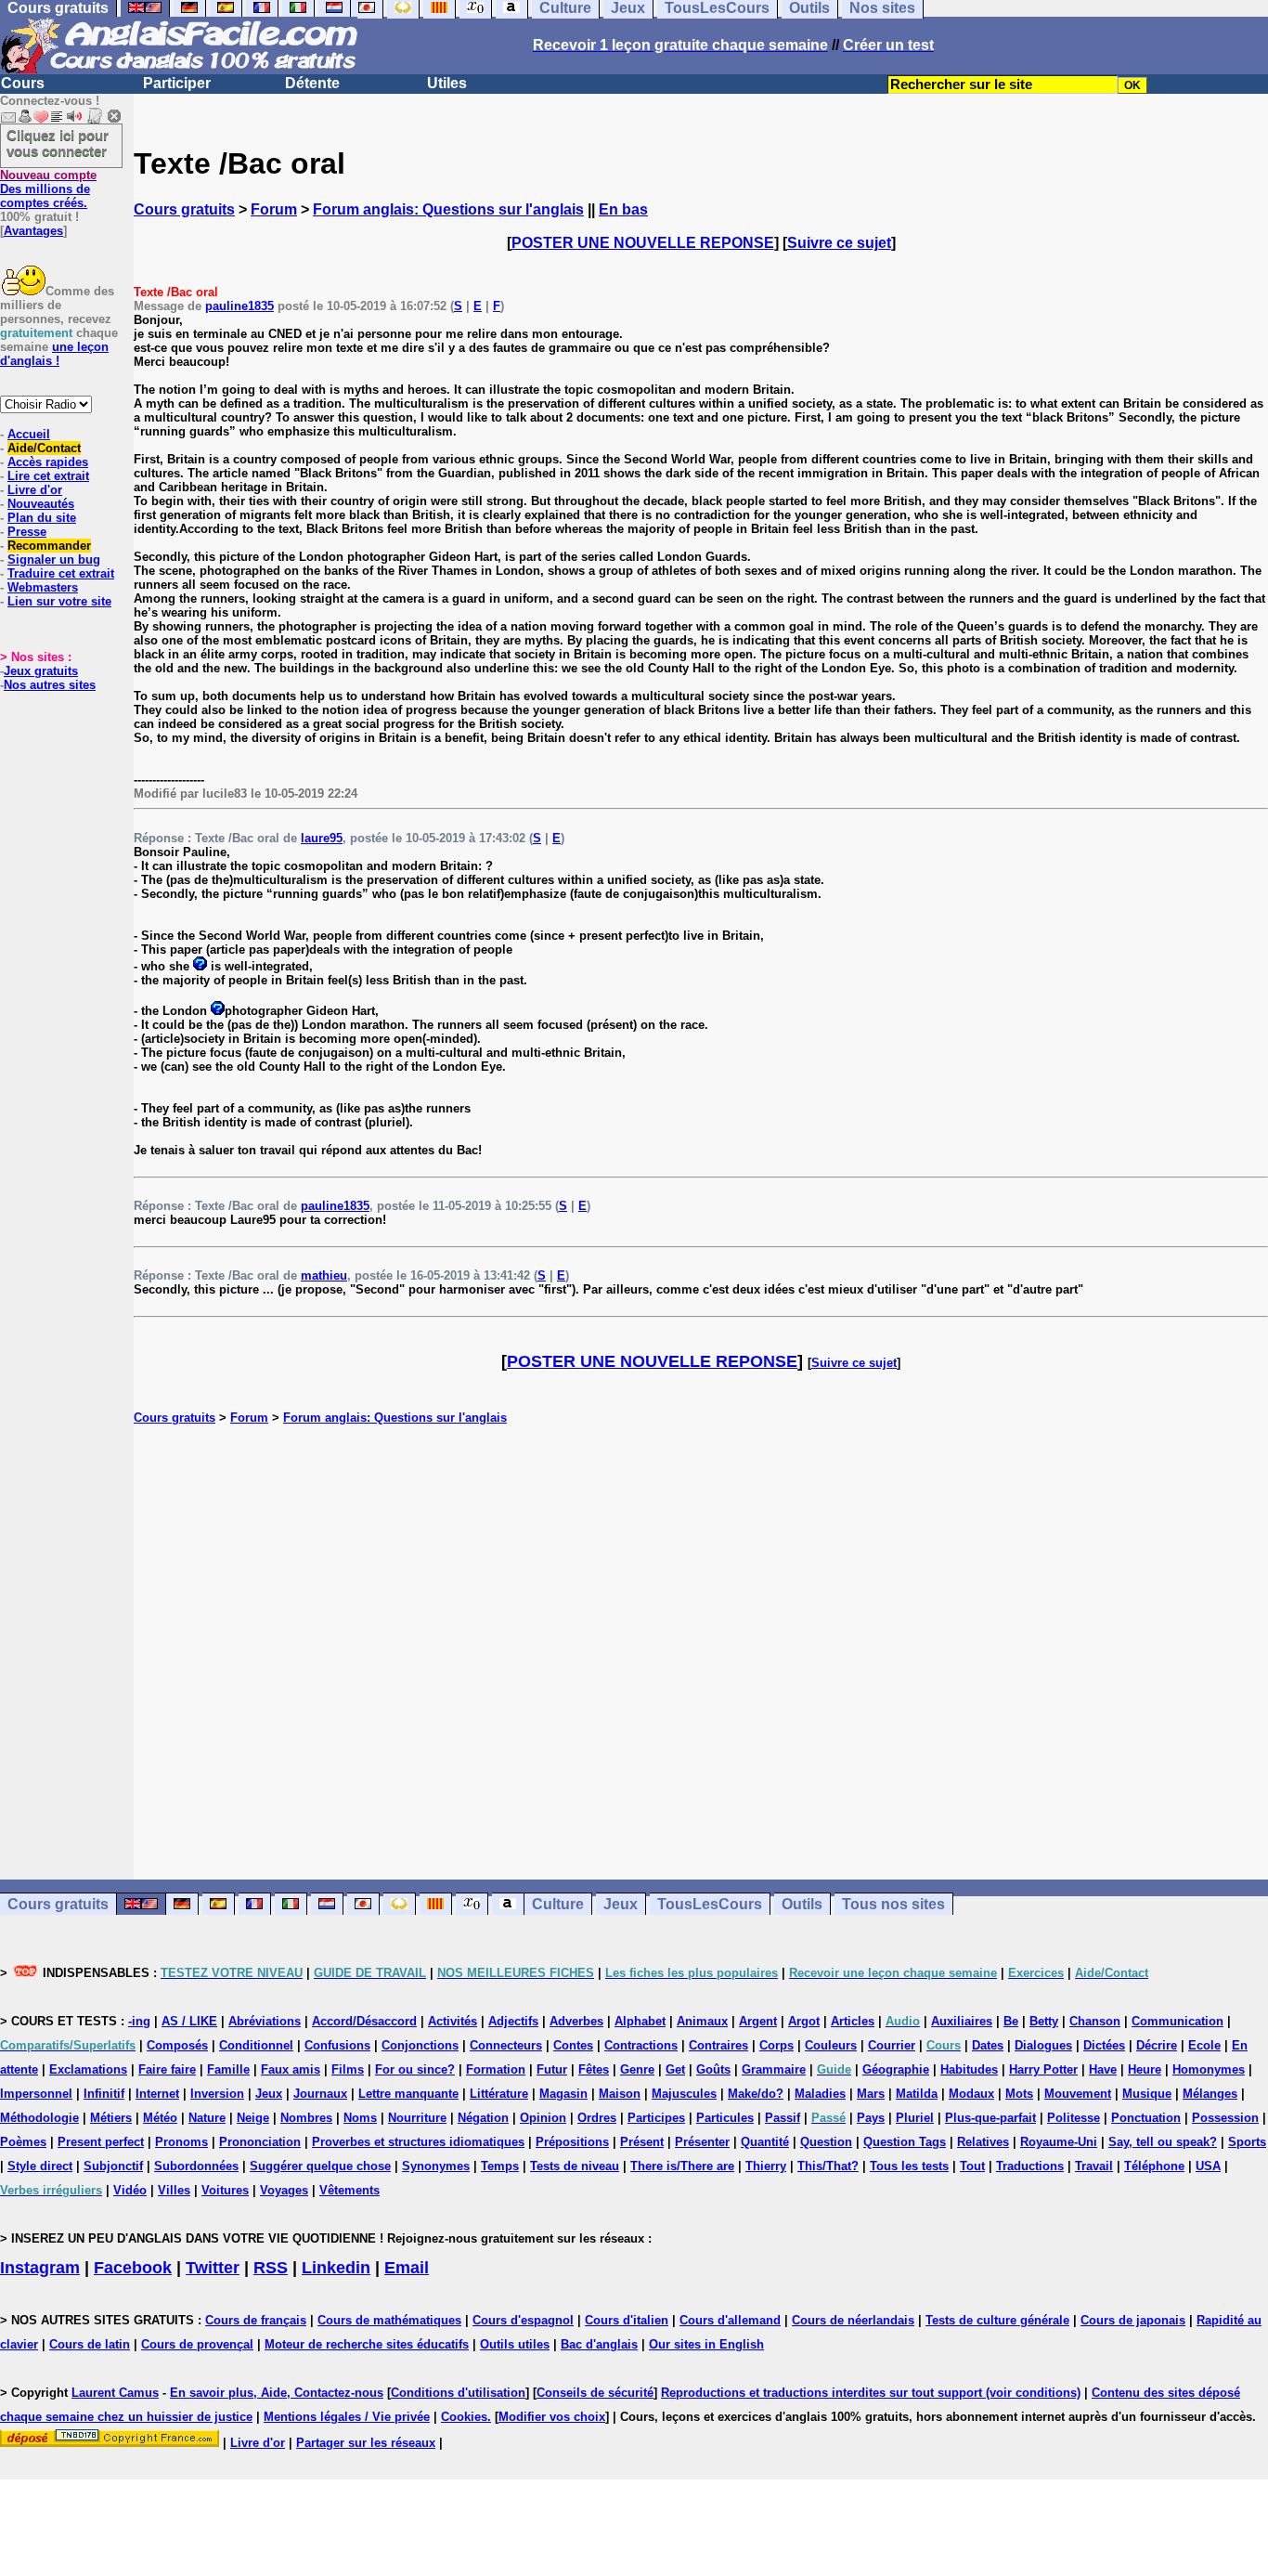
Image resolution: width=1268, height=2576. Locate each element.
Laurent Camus (115, 2393)
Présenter (702, 2142)
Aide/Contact (44, 448)
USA (1208, 2166)
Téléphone (1154, 2166)
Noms (360, 2118)
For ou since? (415, 2069)
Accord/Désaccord (364, 2021)
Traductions (1030, 2166)
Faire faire (167, 2069)
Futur (552, 2069)
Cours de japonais (1133, 2320)
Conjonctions (420, 2045)
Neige (253, 2118)
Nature (207, 2118)
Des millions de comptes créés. (48, 189)
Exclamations (88, 2069)
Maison (620, 2094)
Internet (157, 2094)
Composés (177, 2045)
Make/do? (756, 2094)
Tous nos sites (893, 1904)
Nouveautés (41, 504)
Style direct (40, 2166)
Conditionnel (256, 2045)
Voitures (225, 2190)
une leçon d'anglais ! (54, 354)
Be (1011, 2021)
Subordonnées (196, 2166)
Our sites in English (706, 2344)
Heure (1145, 2069)
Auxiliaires (962, 2021)
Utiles (447, 83)
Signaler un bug (54, 559)
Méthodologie (39, 2118)
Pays (871, 2118)
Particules (725, 2118)
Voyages (284, 2190)
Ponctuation (1146, 2118)
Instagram (40, 2268)
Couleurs (831, 2045)
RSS (271, 2268)
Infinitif (104, 2094)
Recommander (49, 546)
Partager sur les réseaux (366, 2443)
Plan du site (42, 518)
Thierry (766, 2166)
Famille (228, 2069)
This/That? (828, 2166)
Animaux (702, 2021)
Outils (802, 1904)
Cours (23, 83)
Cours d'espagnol (523, 2320)
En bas (623, 209)
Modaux (971, 2094)
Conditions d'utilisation (458, 2393)
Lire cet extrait (48, 476)
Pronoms (181, 2142)
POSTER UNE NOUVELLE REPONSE (643, 243)
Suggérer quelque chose (320, 2166)
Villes (174, 2190)
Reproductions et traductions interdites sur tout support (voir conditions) (871, 2393)
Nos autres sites (50, 685)
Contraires (718, 2045)
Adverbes (576, 2021)
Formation (496, 2069)
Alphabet (640, 2021)
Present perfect (101, 2142)
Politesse (1074, 2118)
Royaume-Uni (1059, 2142)
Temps (500, 2166)
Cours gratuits (184, 209)
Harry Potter (1043, 2069)
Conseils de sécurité (595, 2393)
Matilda (917, 2094)
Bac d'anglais (599, 2344)
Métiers (111, 2118)
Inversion (217, 2094)
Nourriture (417, 2118)
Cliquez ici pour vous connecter (58, 143)
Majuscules (684, 2094)
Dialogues (1043, 2045)
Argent (758, 2021)
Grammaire (774, 2069)
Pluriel (915, 2118)
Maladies (820, 2094)
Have (1103, 2069)
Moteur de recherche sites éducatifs (367, 2344)
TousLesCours (710, 1904)
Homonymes (1209, 2069)
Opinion (543, 2118)
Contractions (641, 2045)
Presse (27, 532)
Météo (160, 2118)
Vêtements (349, 2190)
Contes (573, 2045)
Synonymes (436, 2166)
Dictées (1104, 2045)
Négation (483, 2118)
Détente (312, 83)
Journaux (320, 2094)
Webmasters (43, 587)
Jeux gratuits (41, 671)
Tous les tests (909, 2166)
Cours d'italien (627, 2320)
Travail (1094, 2166)
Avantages (33, 231)
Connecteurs (506, 2045)
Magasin (563, 2094)
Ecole (1204, 2045)
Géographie (896, 2069)
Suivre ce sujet (839, 243)
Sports (1247, 2142)
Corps (776, 2045)
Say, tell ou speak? (1163, 2142)
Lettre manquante (408, 2094)
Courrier (892, 2045)
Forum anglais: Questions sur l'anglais (448, 209)
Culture (558, 1904)
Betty (1044, 2021)
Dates (988, 2045)
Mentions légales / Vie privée (347, 2417)
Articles (853, 2021)
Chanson (1095, 2021)
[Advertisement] (701, 1652)
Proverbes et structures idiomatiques (418, 2142)
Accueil (29, 434)
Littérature (499, 2094)
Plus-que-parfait (990, 2118)
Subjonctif (113, 2166)
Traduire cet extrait (61, 573)
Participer (177, 83)
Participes (656, 2118)
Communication (1177, 2021)
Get (675, 2069)
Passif (783, 2118)
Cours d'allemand (730, 2320)
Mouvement (1078, 2094)
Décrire (1157, 2045)
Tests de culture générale (997, 2320)
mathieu (324, 1275)
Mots (1019, 2094)
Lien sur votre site (59, 601)
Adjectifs (513, 2021)
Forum (274, 209)
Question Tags (905, 2142)
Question (826, 2142)
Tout (972, 2166)
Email (407, 2268)
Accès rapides (48, 462)
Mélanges (1210, 2094)
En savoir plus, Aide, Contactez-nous (277, 2393)
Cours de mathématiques (389, 2320)
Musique (1147, 2094)
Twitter (213, 2268)
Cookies (464, 2417)
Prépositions (572, 2142)
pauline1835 (239, 306)
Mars (871, 2094)
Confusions (337, 2045)
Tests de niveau (575, 2166)
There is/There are (682, 2166)
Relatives (983, 2142)
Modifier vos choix (552, 2417)
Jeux (621, 1904)
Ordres (597, 2118)
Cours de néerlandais (853, 2320)
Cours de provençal (197, 2344)
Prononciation (260, 2142)
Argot (804, 2021)
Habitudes (969, 2069)
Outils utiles (515, 2344)
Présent (642, 2142)
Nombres (306, 2118)
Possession (1225, 2118)
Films (348, 2069)
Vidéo (130, 2190)
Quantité (765, 2142)
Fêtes (594, 2069)
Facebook (133, 2268)
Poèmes (23, 2142)
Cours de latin (90, 2344)
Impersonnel (36, 2094)
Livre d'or (35, 490)
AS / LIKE (189, 2021)
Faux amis (291, 2069)
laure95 (322, 838)
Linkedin (336, 2268)
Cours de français (256, 2320)
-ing (139, 2021)
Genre (637, 2069)
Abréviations (265, 2021)
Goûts (713, 2069)
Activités (453, 2021)
